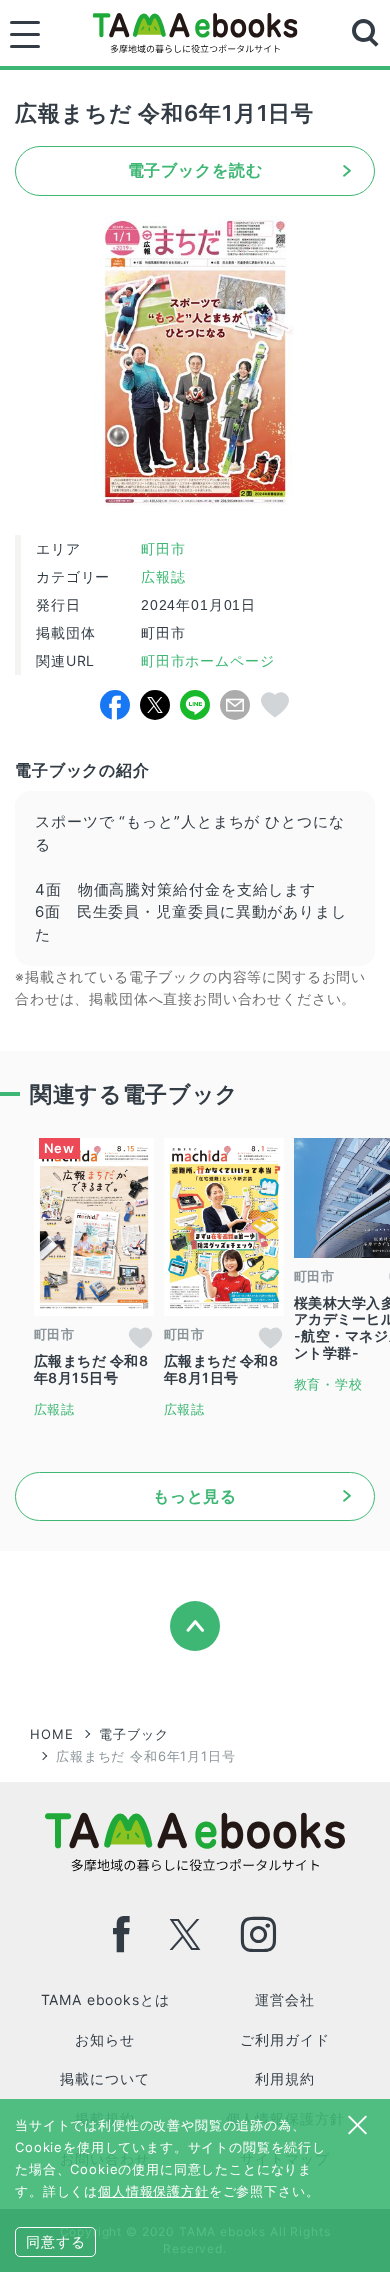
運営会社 (284, 1999)
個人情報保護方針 (153, 2191)
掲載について (104, 2078)
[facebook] (122, 1934)
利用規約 (284, 2078)
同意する (55, 2241)
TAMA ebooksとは (105, 1999)
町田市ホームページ (205, 661)
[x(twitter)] (185, 1934)
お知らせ (104, 2039)
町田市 (163, 549)
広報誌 (163, 577)
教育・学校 (328, 1384)
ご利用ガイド (284, 2039)
